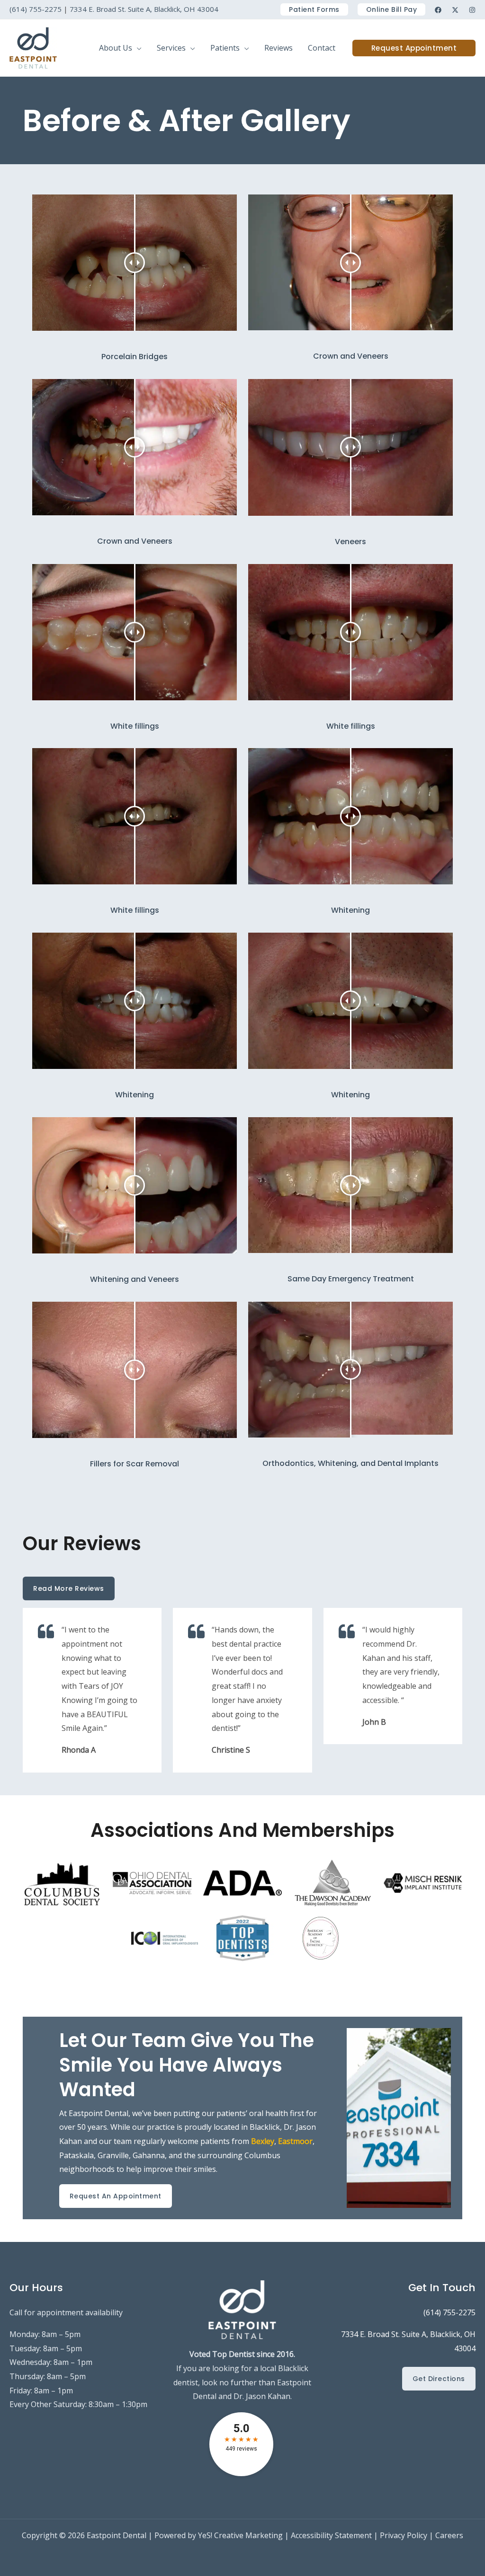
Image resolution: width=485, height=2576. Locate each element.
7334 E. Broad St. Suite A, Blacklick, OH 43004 (144, 9)
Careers (449, 2535)
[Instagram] (472, 10)
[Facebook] (438, 10)
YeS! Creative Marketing (240, 2535)
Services (171, 48)
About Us (116, 48)
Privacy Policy (404, 2535)
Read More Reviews (69, 1588)
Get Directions (439, 2379)
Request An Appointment (116, 2196)
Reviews (278, 48)
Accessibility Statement (331, 2535)
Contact (322, 48)
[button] (314, 9)
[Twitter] (455, 10)
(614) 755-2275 (36, 9)
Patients (225, 48)
